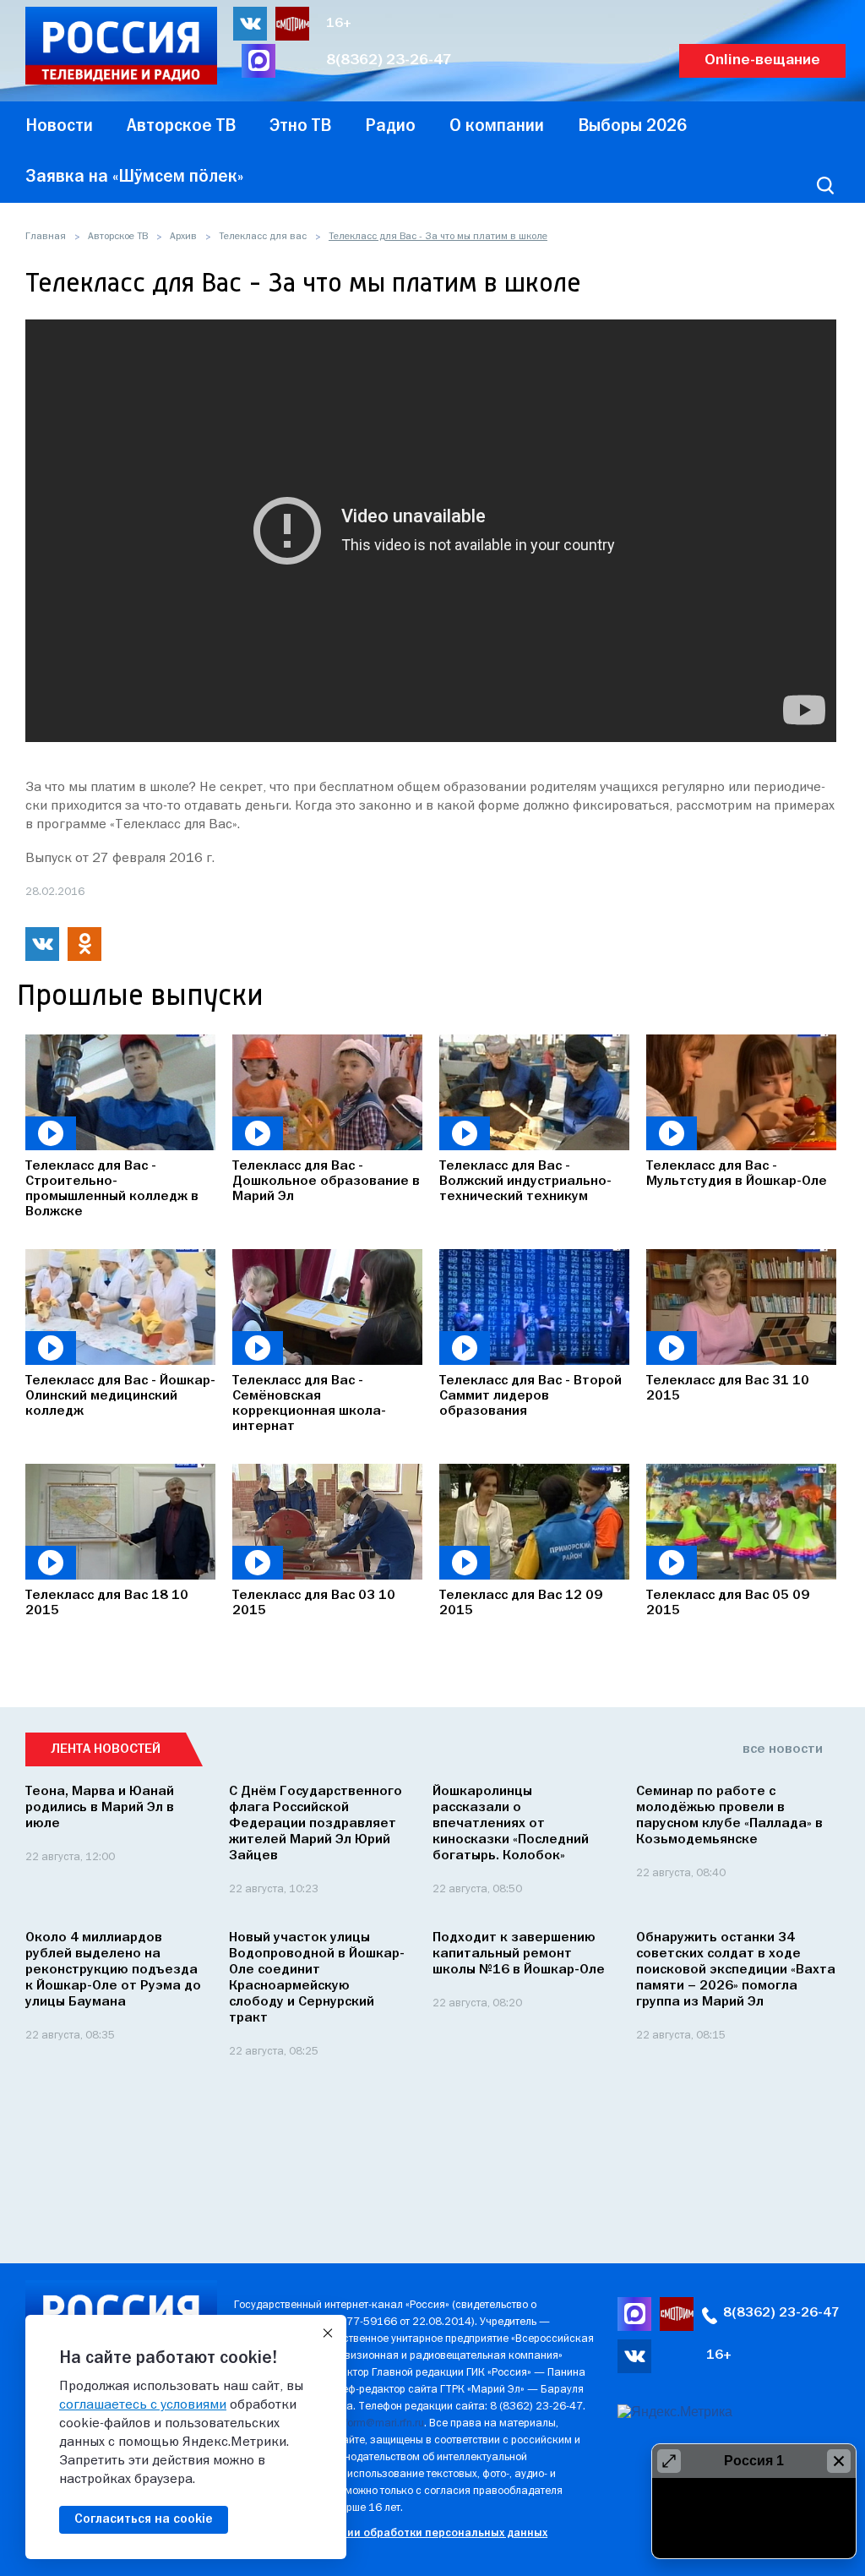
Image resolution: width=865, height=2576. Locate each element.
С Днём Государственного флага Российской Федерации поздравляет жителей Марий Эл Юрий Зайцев (316, 1824)
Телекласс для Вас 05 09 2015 (728, 1603)
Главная (46, 237)
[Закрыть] (328, 2333)
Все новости (783, 1749)
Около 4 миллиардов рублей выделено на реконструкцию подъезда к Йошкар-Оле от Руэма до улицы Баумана (113, 1970)
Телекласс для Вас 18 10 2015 (107, 1603)
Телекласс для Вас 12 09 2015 (521, 1603)
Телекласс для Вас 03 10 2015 (314, 1603)
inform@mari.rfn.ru (380, 2423)
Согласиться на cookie (144, 2519)
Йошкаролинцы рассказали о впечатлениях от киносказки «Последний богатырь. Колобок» (511, 1824)
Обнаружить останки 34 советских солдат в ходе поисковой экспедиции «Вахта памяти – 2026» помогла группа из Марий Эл (736, 1970)
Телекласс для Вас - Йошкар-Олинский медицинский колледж (120, 1396)
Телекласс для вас (263, 237)
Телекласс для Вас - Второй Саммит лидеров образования (530, 1396)
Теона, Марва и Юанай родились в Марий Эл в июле (100, 1808)
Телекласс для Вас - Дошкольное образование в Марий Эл (326, 1182)
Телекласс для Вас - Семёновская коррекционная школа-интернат (309, 1404)
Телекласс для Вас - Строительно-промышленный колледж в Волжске (112, 1189)
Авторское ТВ (118, 237)
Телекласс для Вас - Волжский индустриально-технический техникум (525, 1182)
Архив (183, 237)
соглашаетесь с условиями (143, 2405)
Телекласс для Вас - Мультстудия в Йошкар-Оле (737, 1174)
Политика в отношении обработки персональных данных (391, 2533)
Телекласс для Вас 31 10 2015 (728, 1389)
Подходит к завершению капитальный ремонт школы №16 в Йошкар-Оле (519, 1954)
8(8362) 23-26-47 (389, 60)
